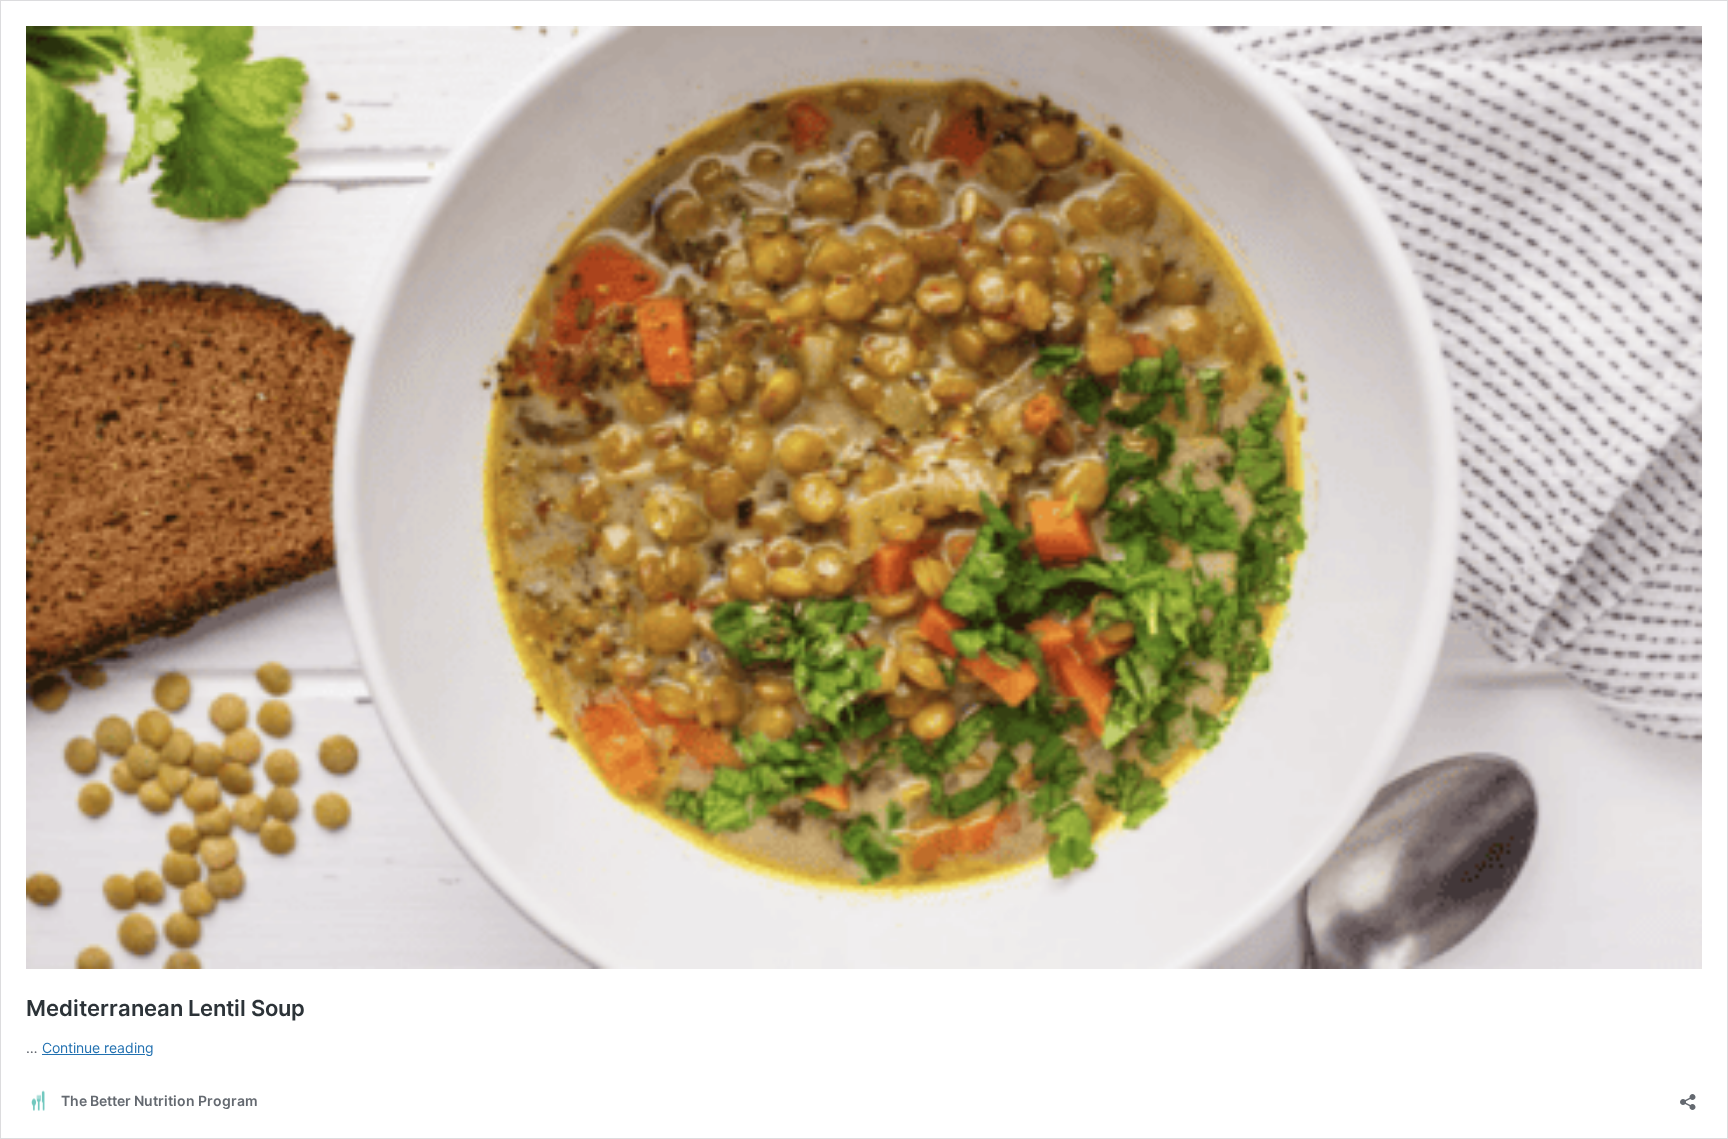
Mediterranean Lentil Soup (165, 1008)
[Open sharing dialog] (1688, 1095)
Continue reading (98, 1047)
